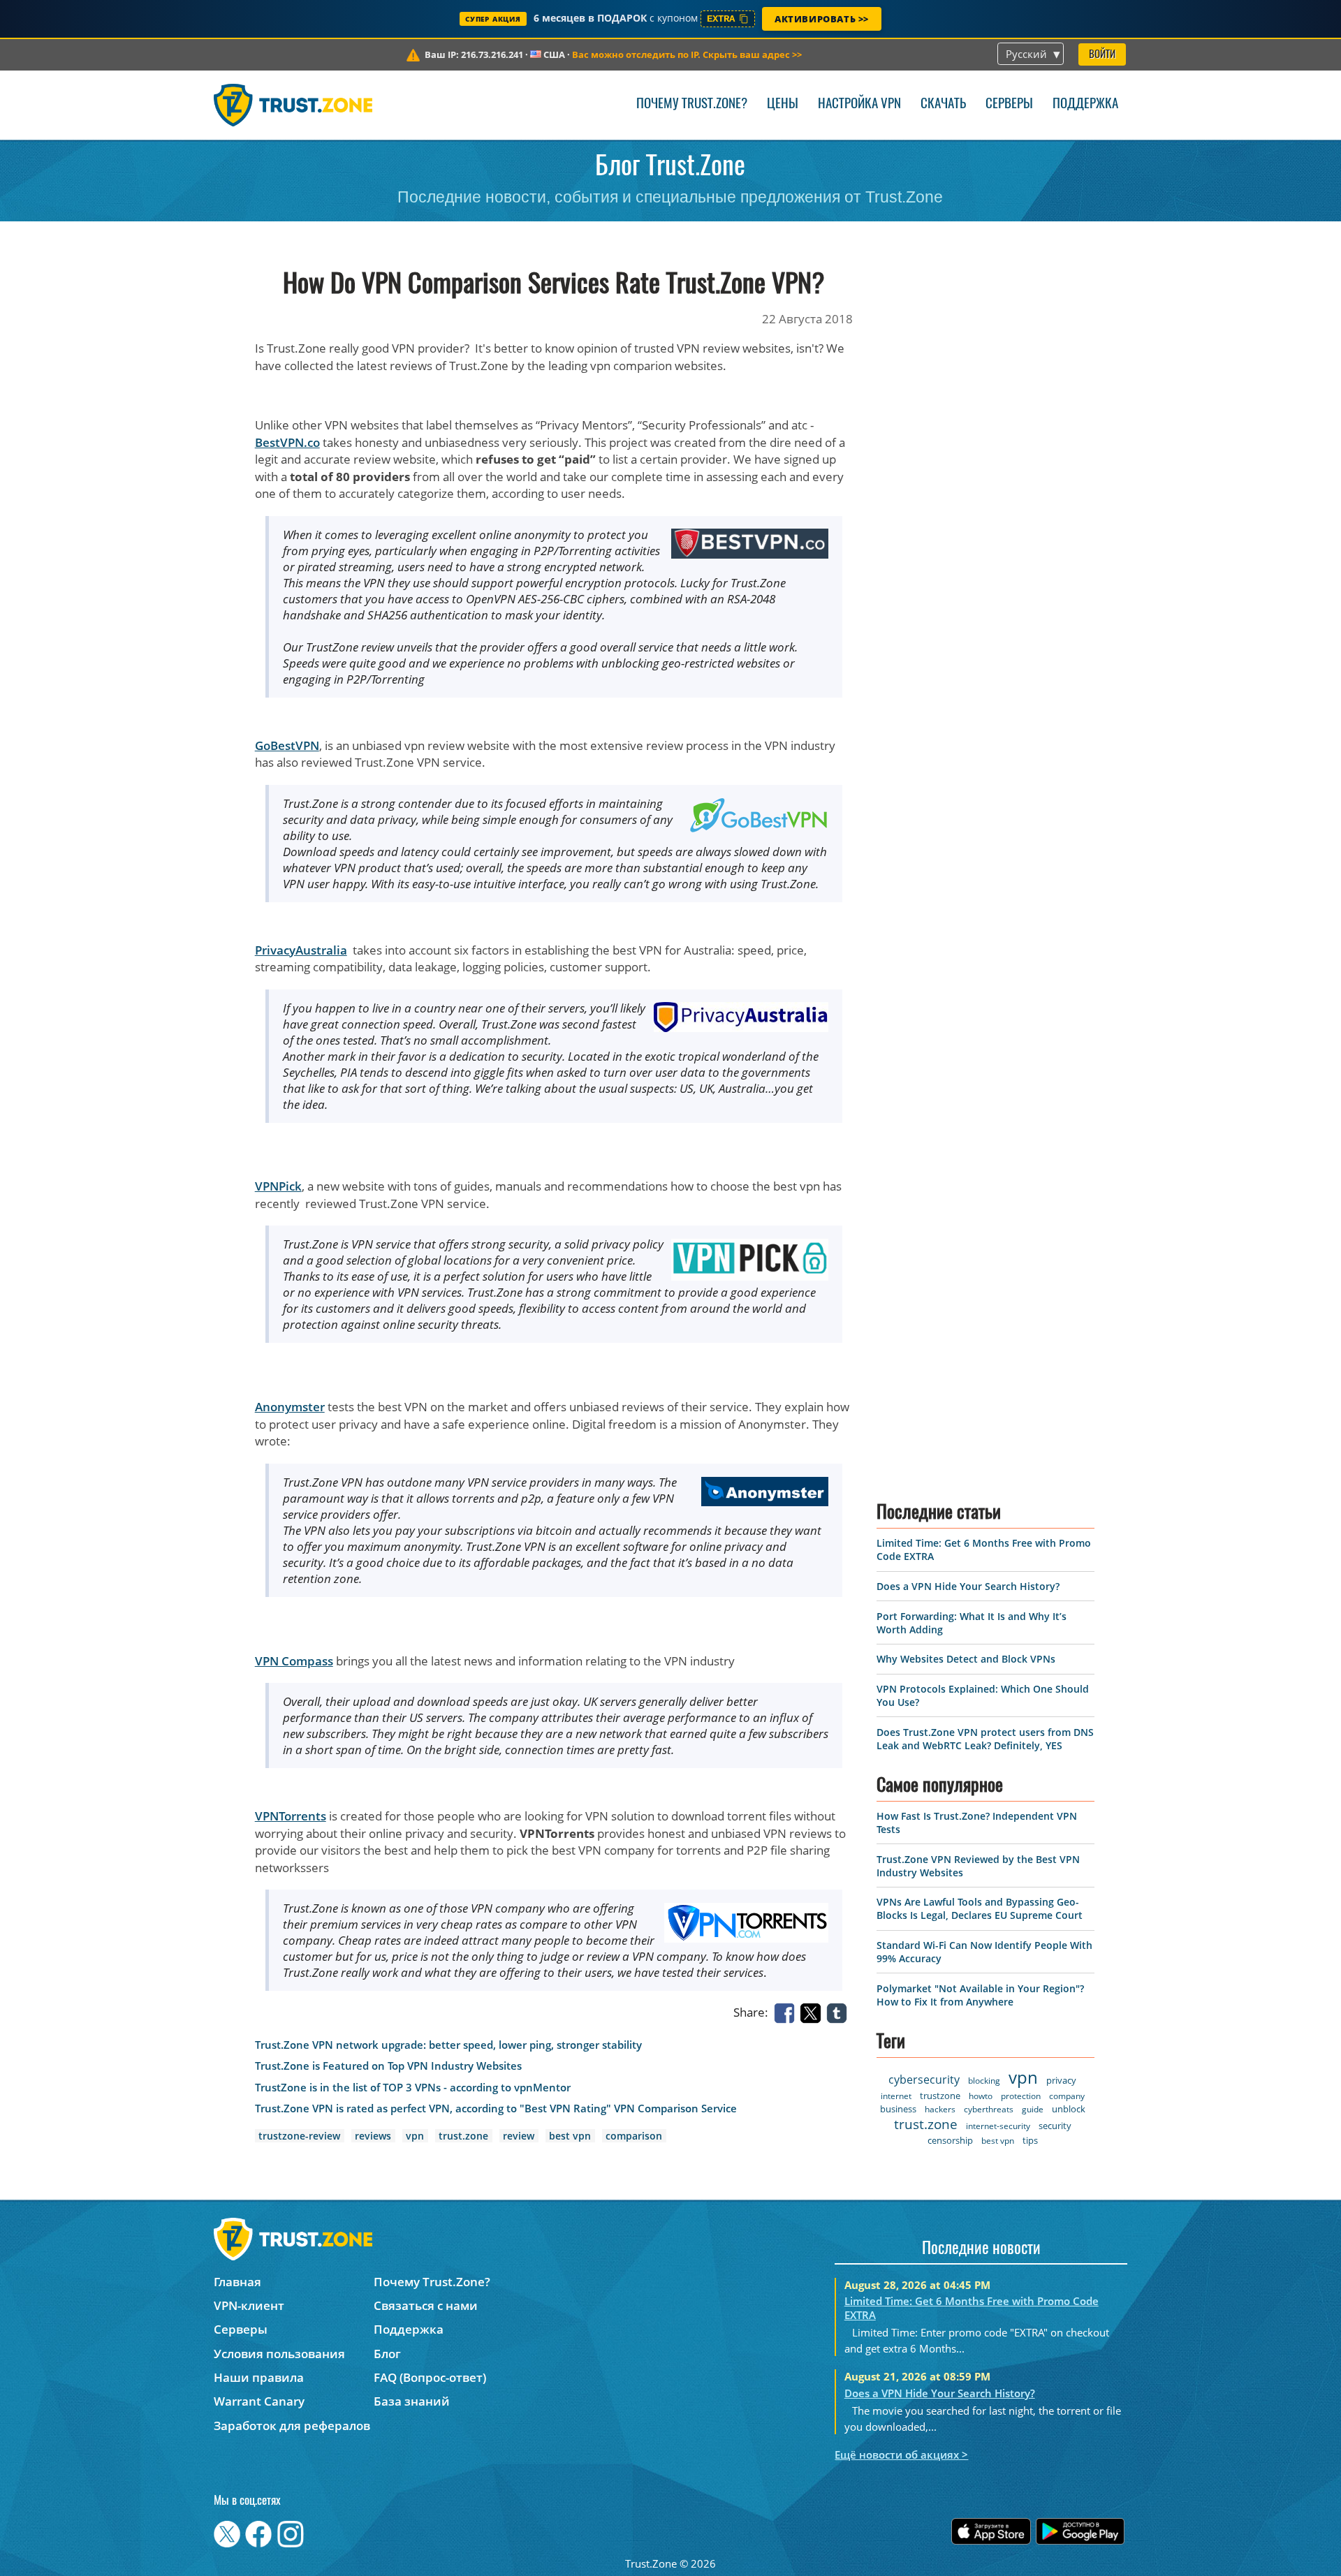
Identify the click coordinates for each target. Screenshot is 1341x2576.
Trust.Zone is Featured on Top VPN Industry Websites (388, 2066)
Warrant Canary (259, 2401)
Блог (387, 2354)
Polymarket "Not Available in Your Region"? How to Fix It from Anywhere (980, 1995)
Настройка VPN (859, 104)
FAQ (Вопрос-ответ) (430, 2377)
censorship (950, 2140)
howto (981, 2096)
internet (896, 2096)
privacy (1061, 2080)
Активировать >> (822, 19)
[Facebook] (787, 2012)
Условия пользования (279, 2354)
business (898, 2109)
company (1067, 2096)
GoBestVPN (287, 745)
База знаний (412, 2401)
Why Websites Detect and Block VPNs (966, 1659)
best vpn (570, 2136)
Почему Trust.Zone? (692, 104)
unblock (1069, 2109)
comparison (634, 2136)
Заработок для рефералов (292, 2426)
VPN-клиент (249, 2305)
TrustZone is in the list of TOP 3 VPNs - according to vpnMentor (413, 2088)
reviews (373, 2136)
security (1055, 2126)
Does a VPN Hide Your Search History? (968, 1586)
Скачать (943, 104)
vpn (415, 2136)
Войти (1102, 55)
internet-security (998, 2126)
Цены (783, 104)
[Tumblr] (840, 2012)
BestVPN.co (287, 442)
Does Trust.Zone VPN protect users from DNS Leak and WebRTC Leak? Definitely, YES (985, 1739)
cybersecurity (924, 2080)
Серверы (1009, 104)
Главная (237, 2282)
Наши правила (259, 2377)
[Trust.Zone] (293, 105)
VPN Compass (294, 1661)
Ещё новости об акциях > (901, 2454)
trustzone (940, 2096)
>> (687, 54)
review (519, 2136)
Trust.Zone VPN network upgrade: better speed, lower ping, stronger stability (448, 2045)
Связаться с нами (426, 2305)
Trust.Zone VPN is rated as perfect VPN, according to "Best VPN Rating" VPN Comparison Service (496, 2108)
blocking (984, 2081)
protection (1021, 2096)
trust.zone (463, 2136)
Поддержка (1085, 104)
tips (1030, 2140)
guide (1033, 2109)
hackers (940, 2109)
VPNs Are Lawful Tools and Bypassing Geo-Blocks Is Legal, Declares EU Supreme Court (980, 1908)
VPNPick (278, 1186)
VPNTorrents (291, 1816)
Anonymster (290, 1407)
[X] (813, 2012)
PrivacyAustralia (301, 950)
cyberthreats (989, 2109)
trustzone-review (299, 2136)
